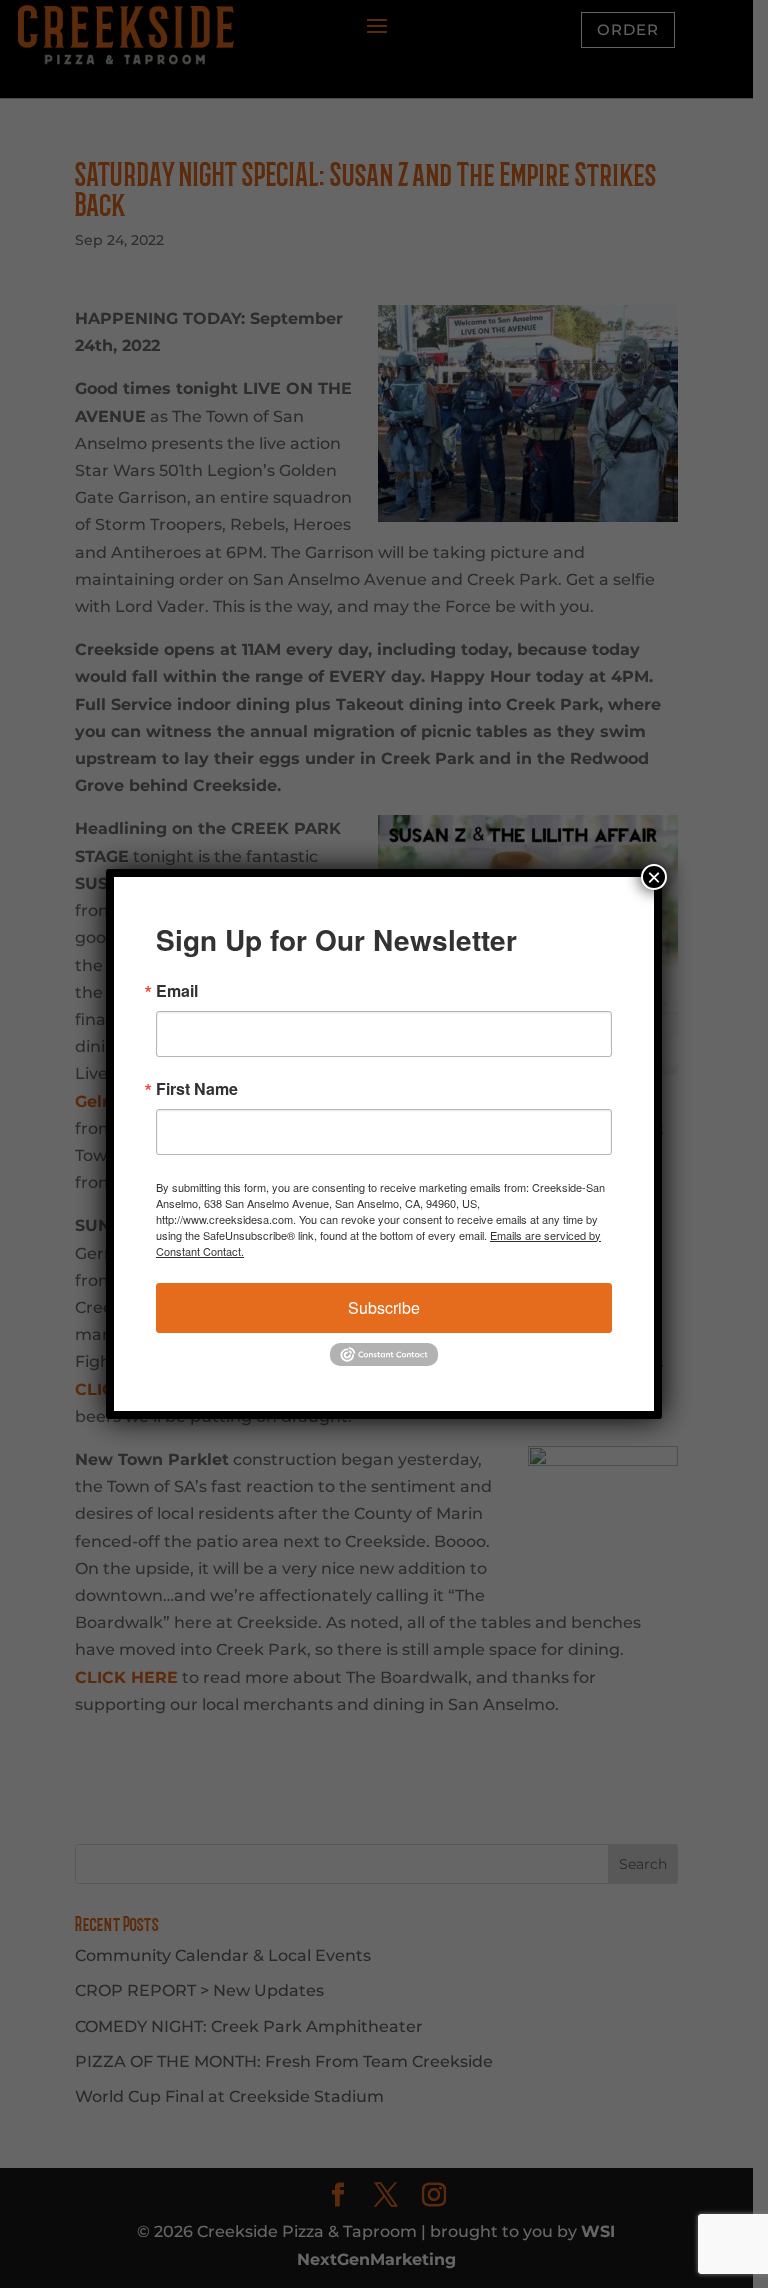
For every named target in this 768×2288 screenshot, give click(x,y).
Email (177, 991)
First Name (197, 1089)
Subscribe (384, 1307)
